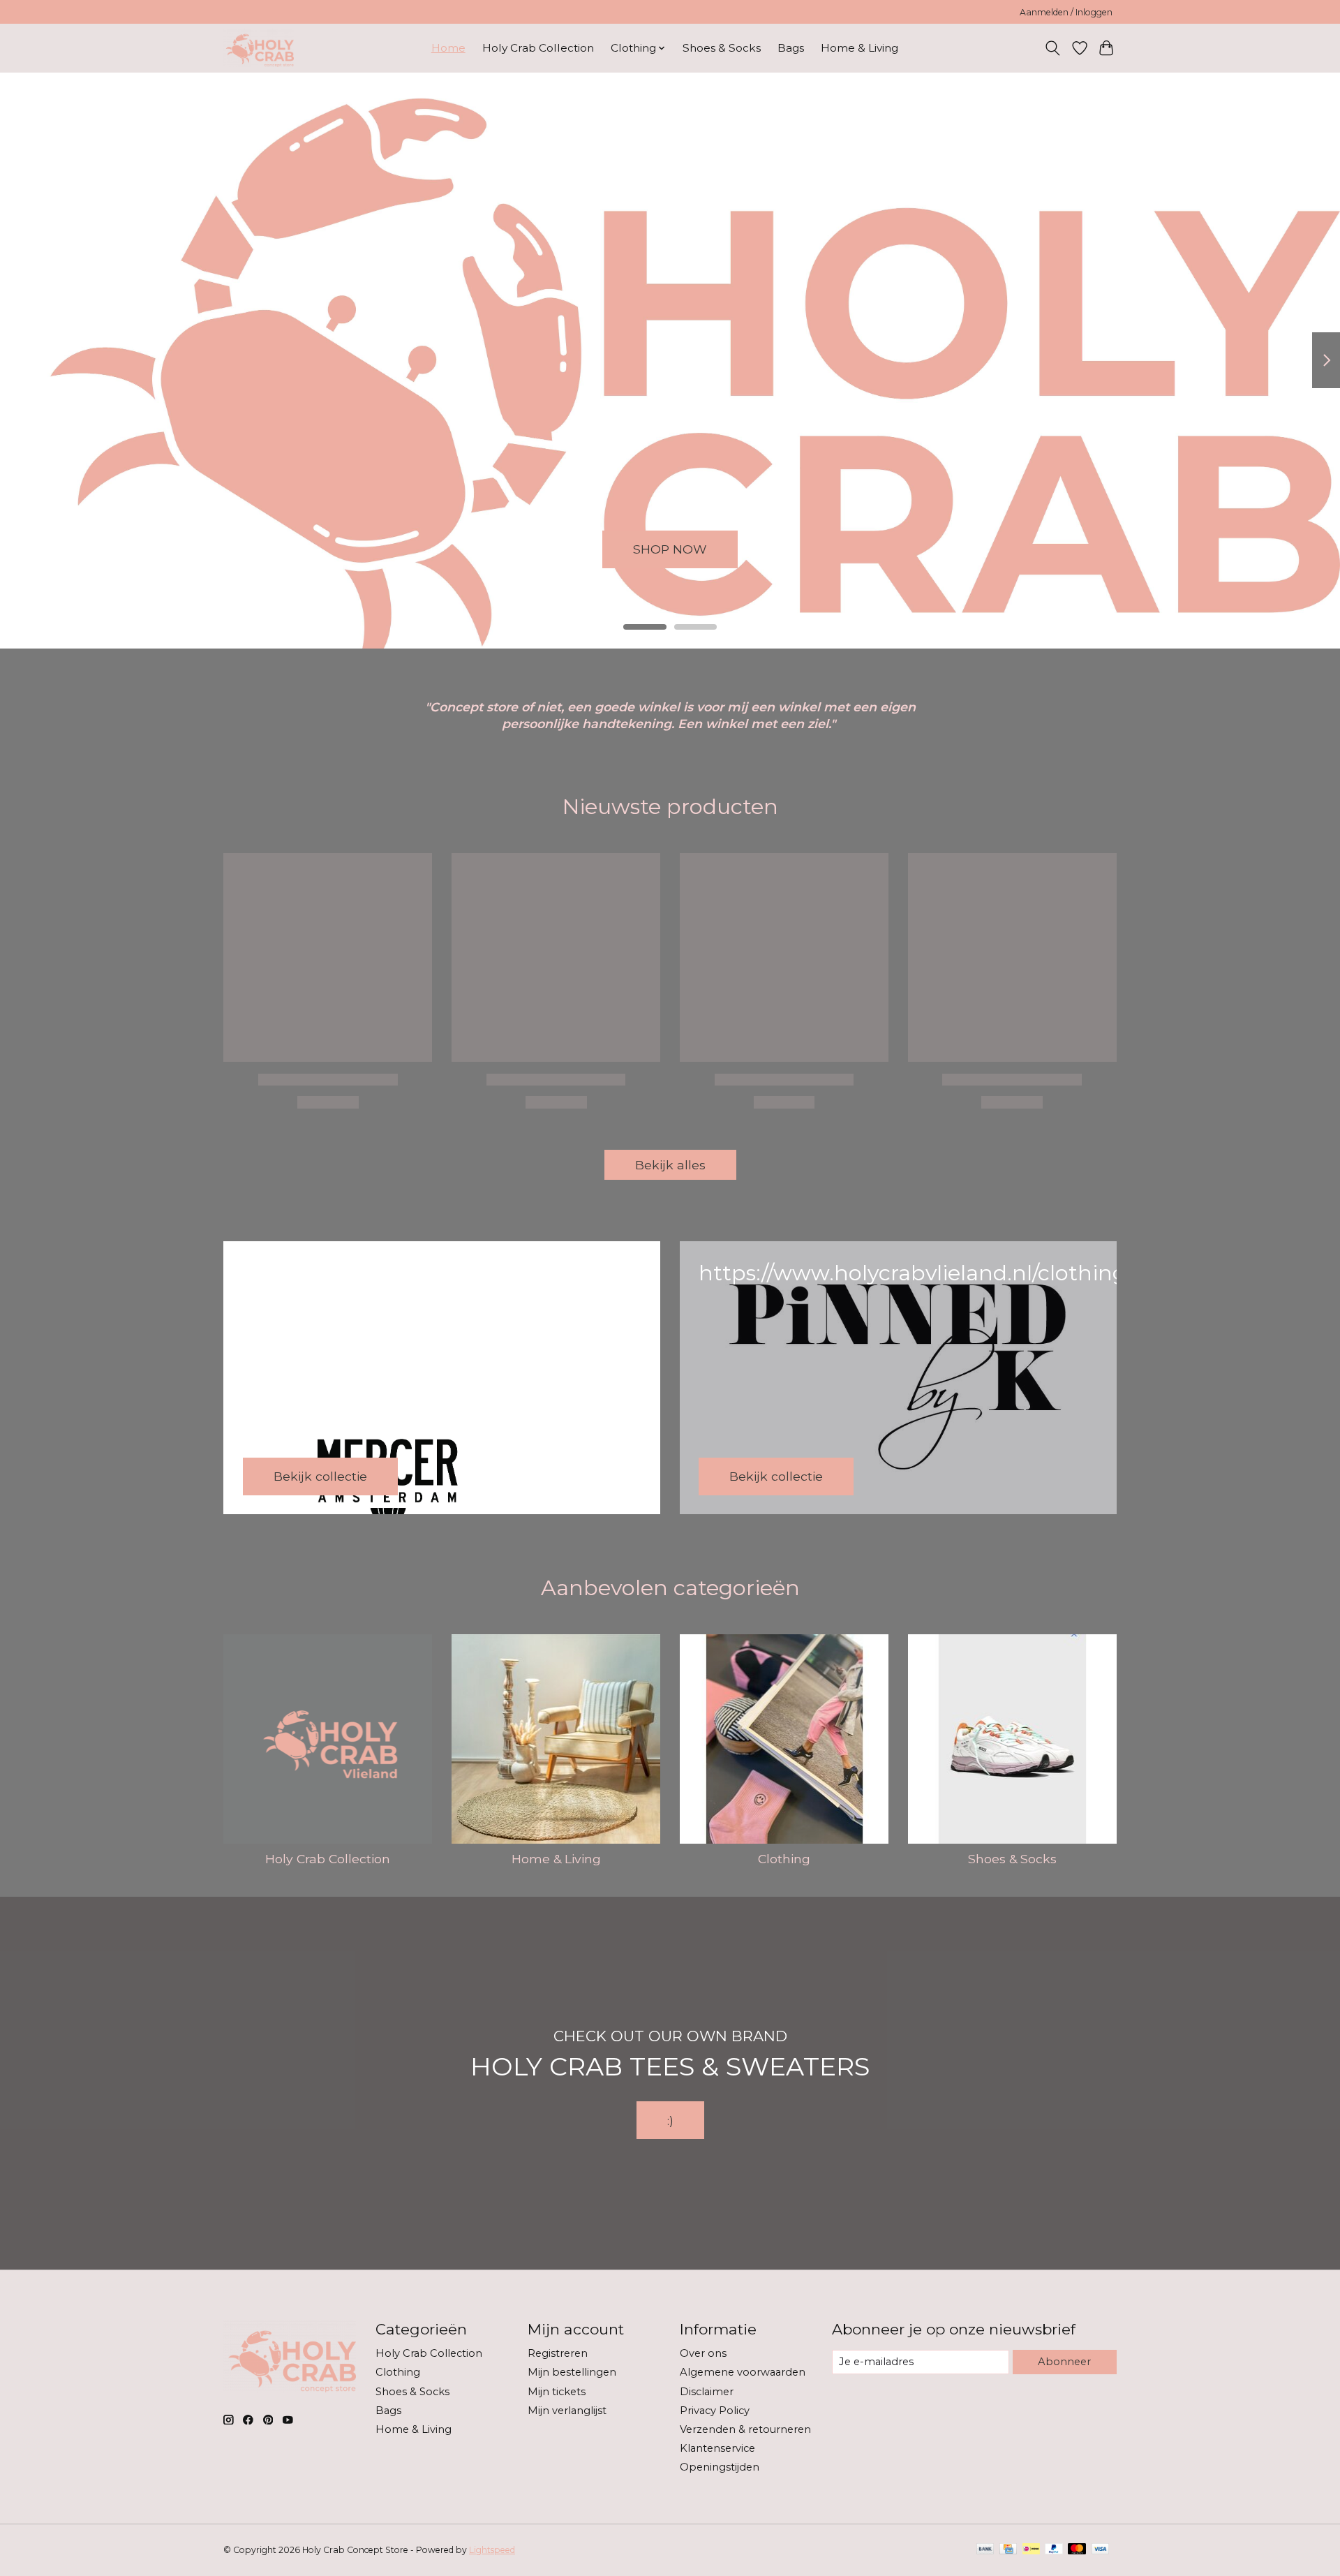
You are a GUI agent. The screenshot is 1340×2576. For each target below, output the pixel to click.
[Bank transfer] (985, 2550)
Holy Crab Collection (538, 48)
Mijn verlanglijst (567, 2411)
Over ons (703, 2353)
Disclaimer (707, 2392)
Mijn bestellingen (572, 2372)
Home (448, 48)
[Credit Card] (1008, 2550)
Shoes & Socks (722, 48)
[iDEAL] (1031, 2550)
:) (670, 2120)
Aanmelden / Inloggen (1066, 12)
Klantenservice (717, 2448)
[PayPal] (1054, 2550)
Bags (791, 48)
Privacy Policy (715, 2411)
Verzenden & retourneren (745, 2429)
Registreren (558, 2353)
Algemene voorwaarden (743, 2372)
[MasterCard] (1077, 2550)
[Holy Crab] (259, 48)
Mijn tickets (557, 2392)
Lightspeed (492, 2550)
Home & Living (859, 48)
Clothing (784, 1859)
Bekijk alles (670, 1165)
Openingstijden (720, 2467)
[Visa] (1101, 2550)
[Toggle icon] (1053, 48)
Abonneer (1064, 2362)
